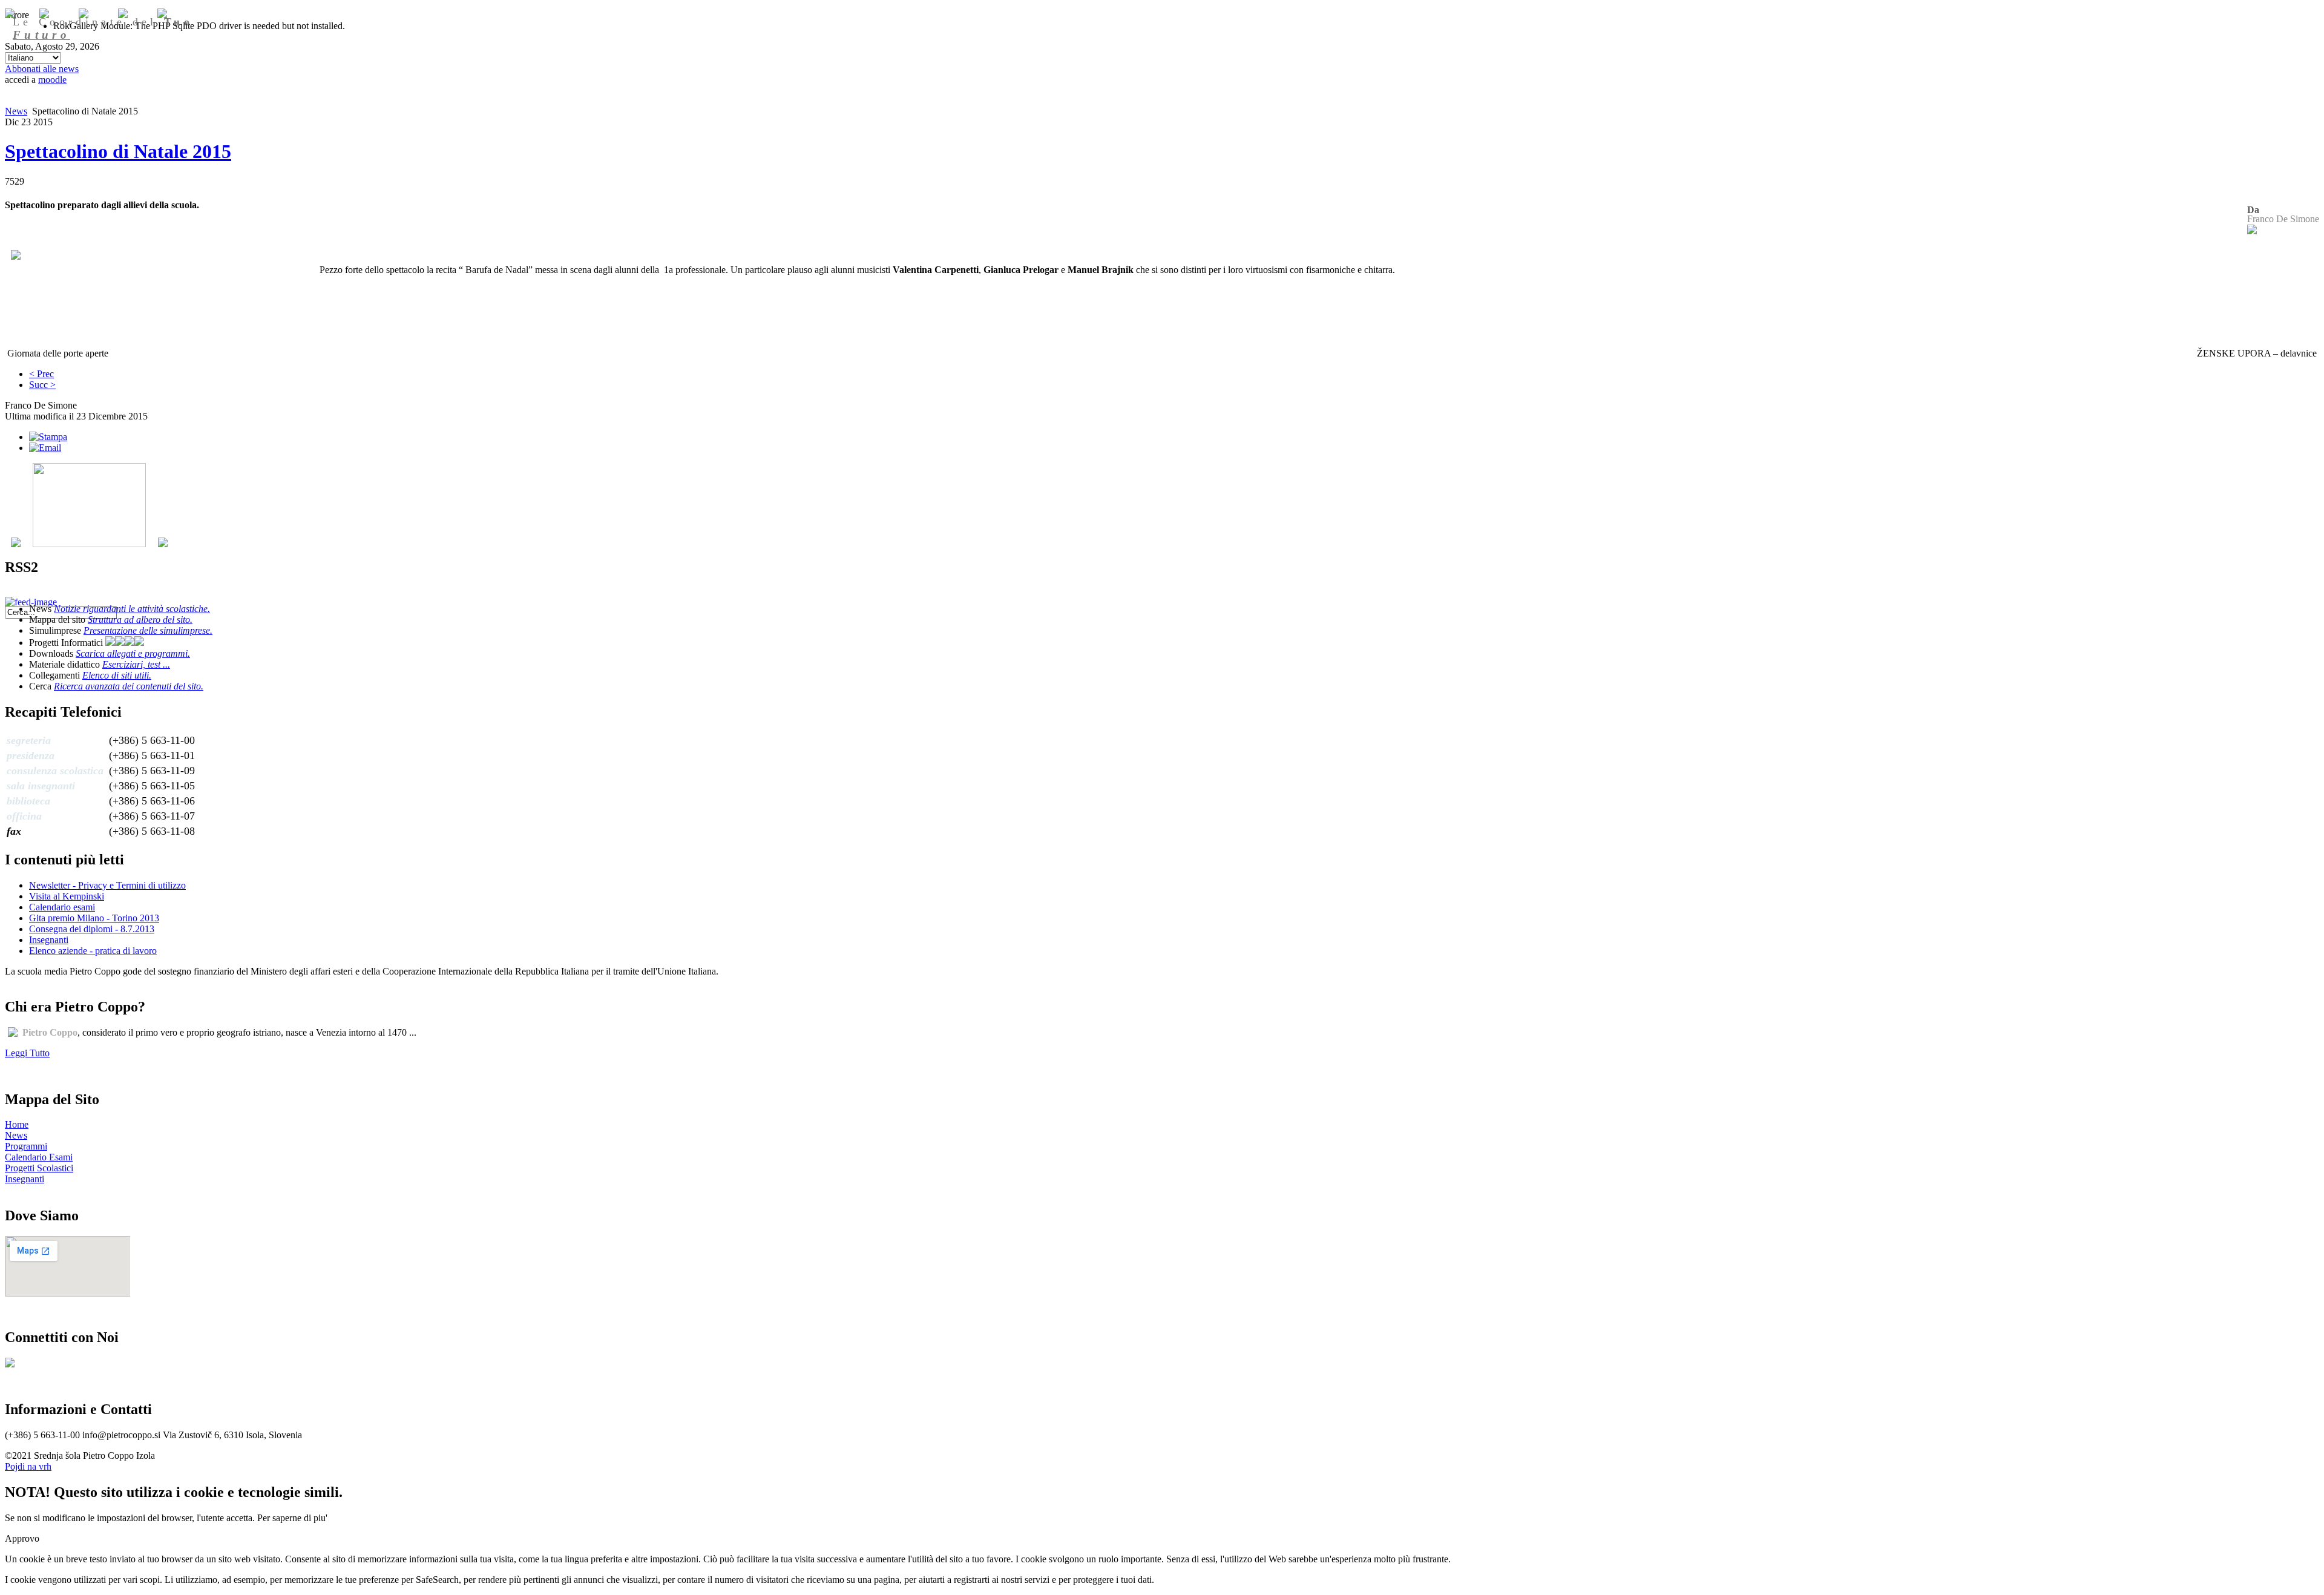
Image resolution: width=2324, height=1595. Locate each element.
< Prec (41, 374)
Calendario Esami (39, 1157)
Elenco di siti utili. (117, 675)
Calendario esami (62, 907)
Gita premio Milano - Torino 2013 (94, 918)
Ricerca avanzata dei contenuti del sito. (129, 686)
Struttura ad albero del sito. (140, 620)
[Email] (45, 448)
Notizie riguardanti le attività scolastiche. (132, 609)
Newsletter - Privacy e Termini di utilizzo (107, 885)
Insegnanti (49, 940)
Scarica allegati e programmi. (133, 653)
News (16, 111)
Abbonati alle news (42, 69)
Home (17, 1124)
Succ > (42, 385)
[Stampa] (48, 437)
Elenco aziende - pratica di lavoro (93, 951)
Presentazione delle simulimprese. (148, 630)
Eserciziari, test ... (136, 664)
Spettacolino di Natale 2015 (118, 151)
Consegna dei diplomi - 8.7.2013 (92, 929)
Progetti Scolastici (39, 1168)
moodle (52, 80)
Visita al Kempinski (67, 896)
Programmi (26, 1146)
